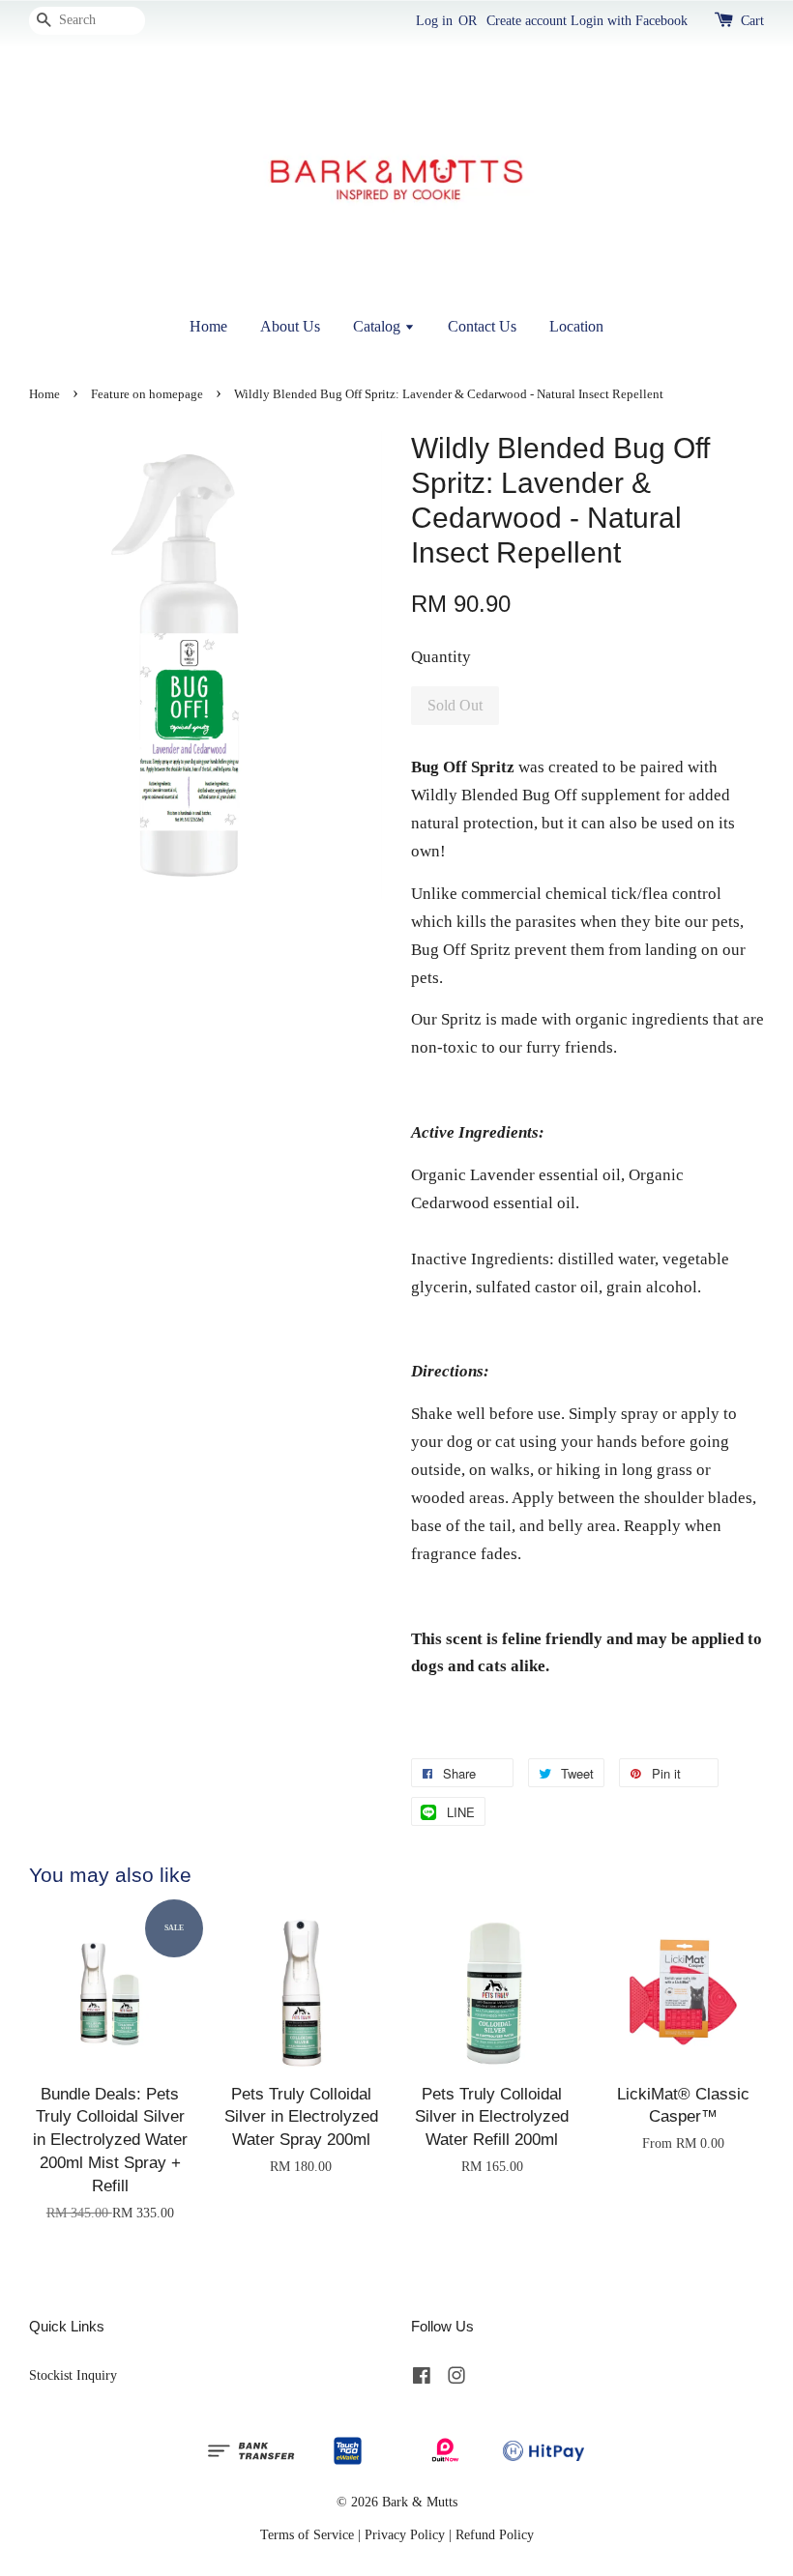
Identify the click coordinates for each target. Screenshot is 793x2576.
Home (208, 326)
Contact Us (482, 326)
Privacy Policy (405, 2534)
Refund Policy (495, 2534)
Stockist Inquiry (73, 2375)
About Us (290, 326)
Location (576, 326)
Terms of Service (307, 2534)
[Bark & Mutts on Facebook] (422, 2379)
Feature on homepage (147, 394)
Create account (527, 21)
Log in (434, 21)
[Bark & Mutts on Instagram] (456, 2379)
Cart (752, 21)
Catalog (379, 326)
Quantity (441, 657)
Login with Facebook (629, 21)
